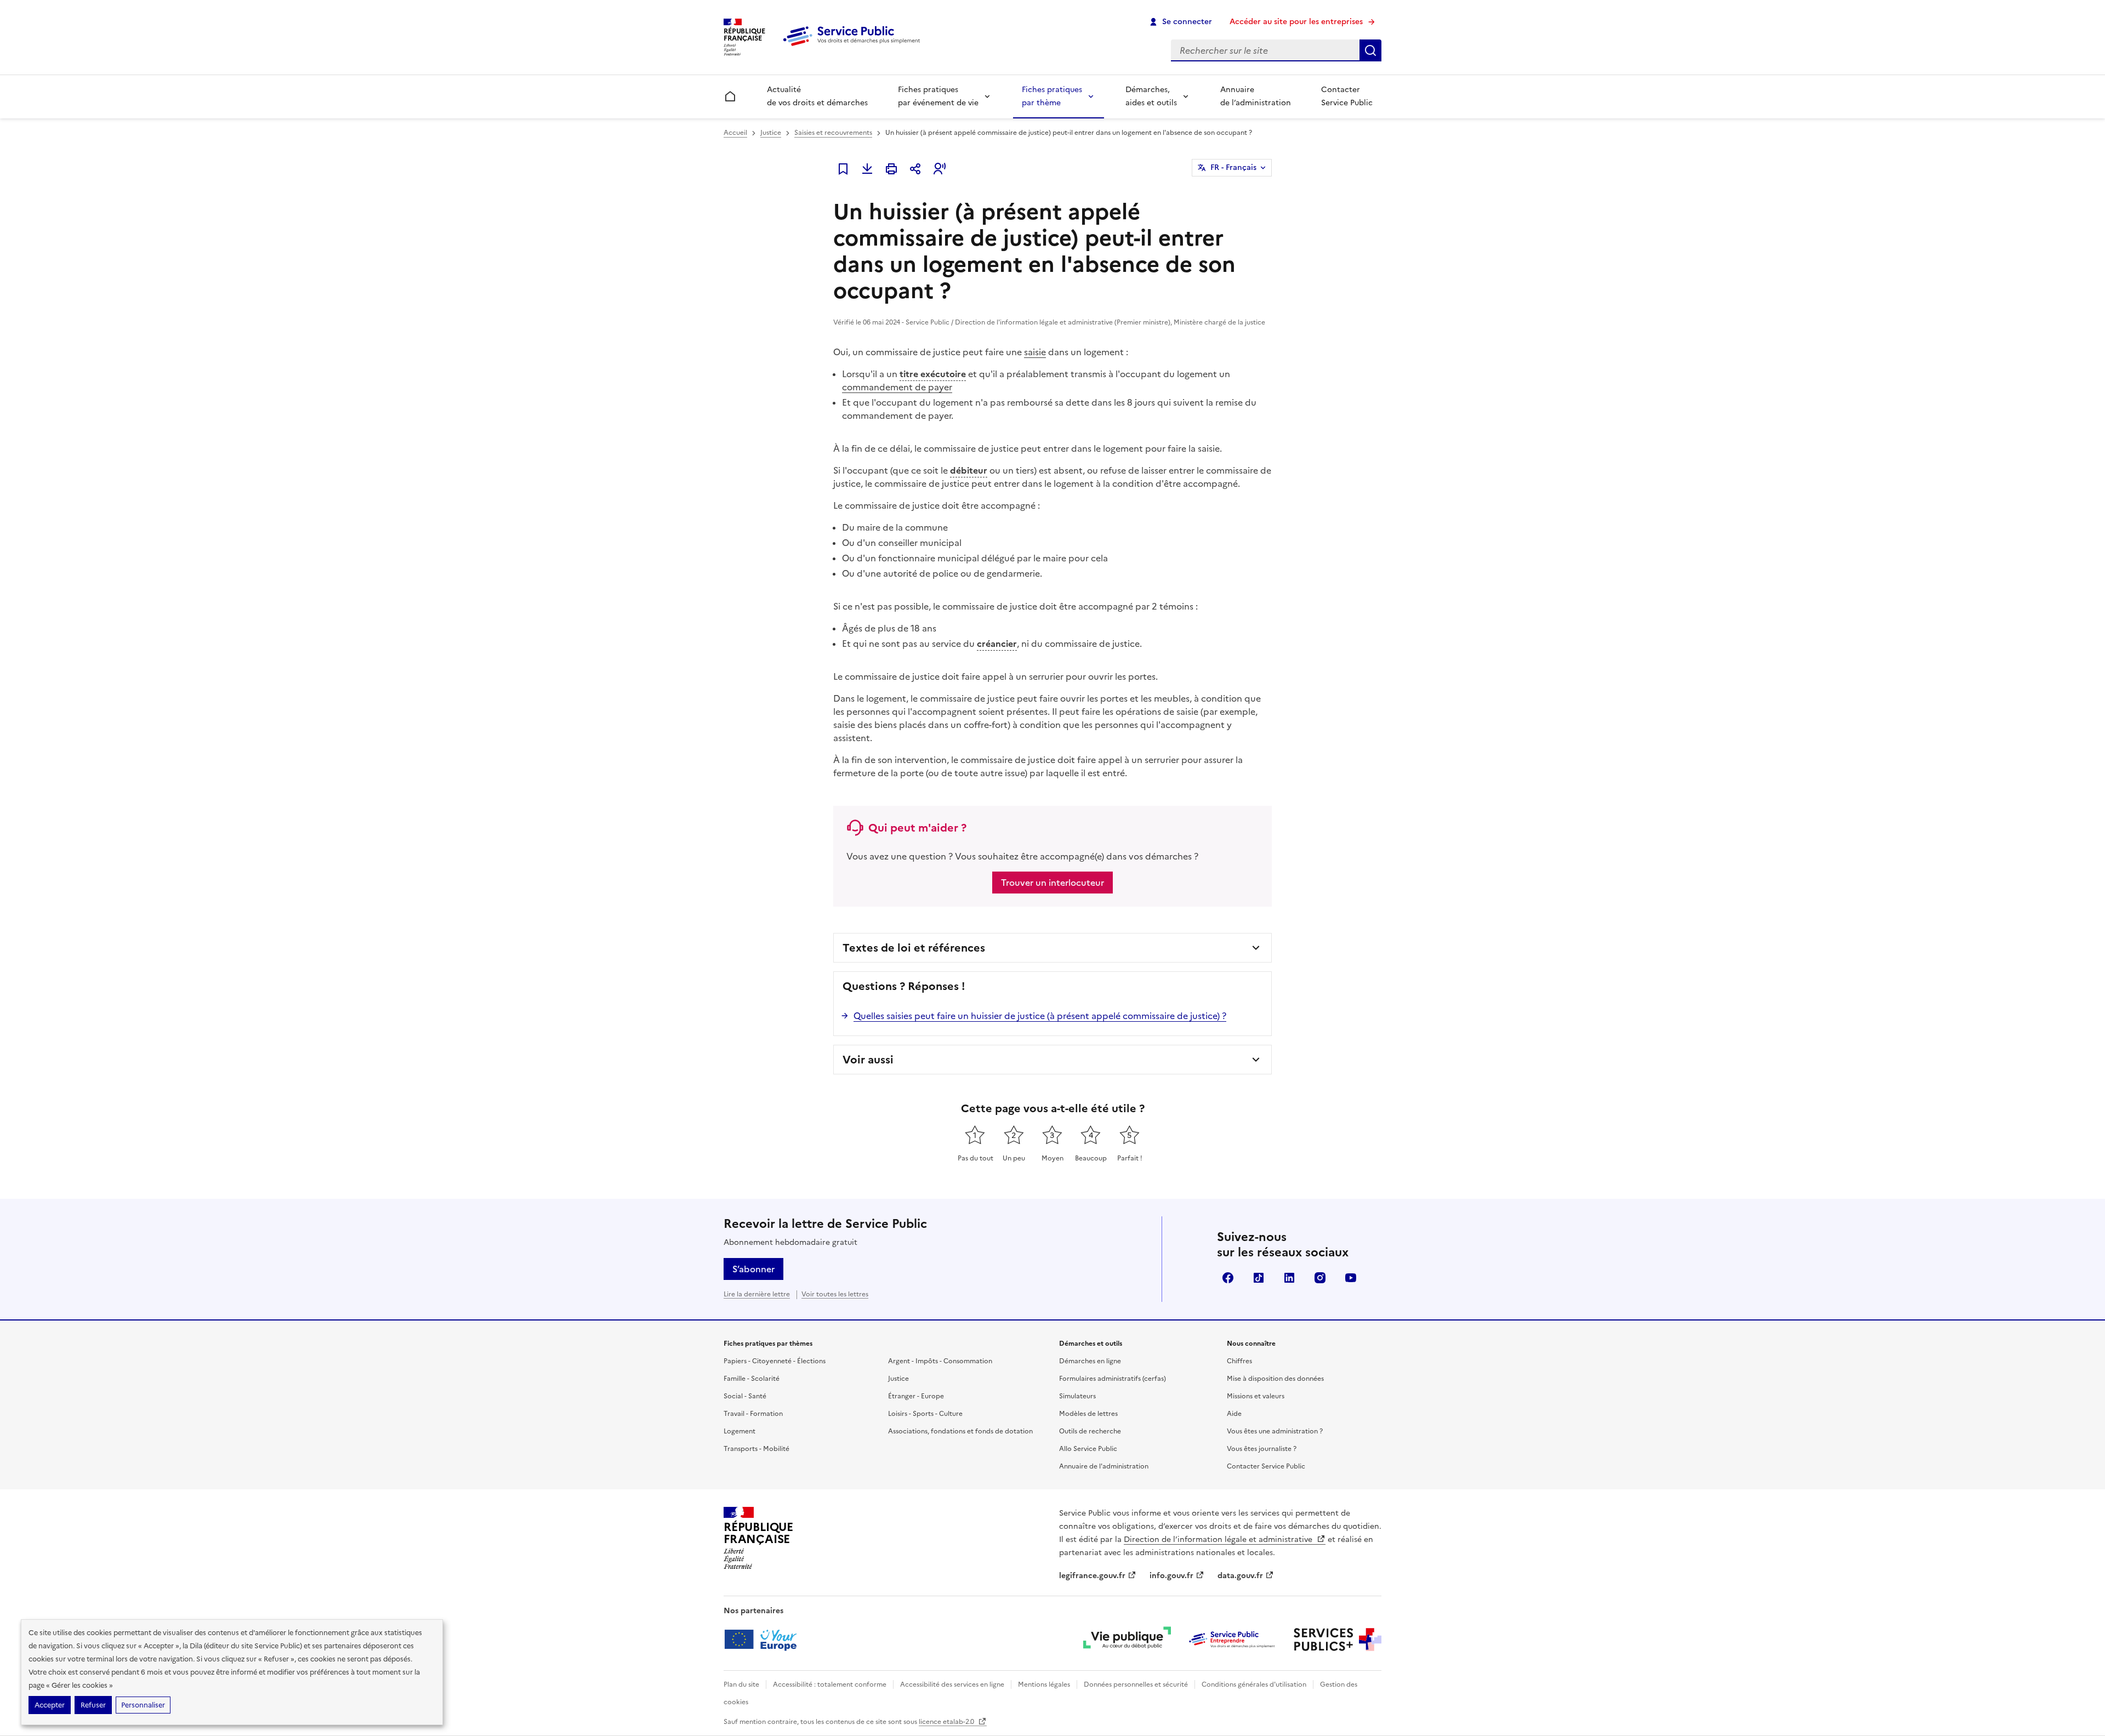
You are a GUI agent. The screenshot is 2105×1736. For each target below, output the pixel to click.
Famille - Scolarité (752, 1379)
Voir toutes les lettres (835, 1294)
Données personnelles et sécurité (1136, 1684)
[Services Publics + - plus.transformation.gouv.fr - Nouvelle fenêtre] (1338, 1640)
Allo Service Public (1088, 1449)
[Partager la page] (915, 169)
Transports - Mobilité (756, 1449)
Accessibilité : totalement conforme (830, 1684)
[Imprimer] (891, 169)
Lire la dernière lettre (757, 1294)
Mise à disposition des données (1275, 1379)
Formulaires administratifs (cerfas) (1113, 1379)
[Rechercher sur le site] (1370, 50)
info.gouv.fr (1171, 1576)
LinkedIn (1289, 1278)
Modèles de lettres (1088, 1414)
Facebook (1228, 1278)
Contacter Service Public (1347, 96)
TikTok (1259, 1278)
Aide (1234, 1414)
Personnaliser (143, 1705)
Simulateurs (1077, 1396)
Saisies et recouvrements (833, 133)
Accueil (735, 133)
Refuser (93, 1705)
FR (1233, 167)
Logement (739, 1431)
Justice (771, 133)
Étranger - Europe (916, 1396)
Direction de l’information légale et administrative (1219, 1539)
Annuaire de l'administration (1104, 1466)
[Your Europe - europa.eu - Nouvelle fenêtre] (764, 1640)
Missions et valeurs (1256, 1396)
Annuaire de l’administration (1256, 96)
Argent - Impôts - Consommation (940, 1361)
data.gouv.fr (1240, 1576)
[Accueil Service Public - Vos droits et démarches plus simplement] (854, 47)
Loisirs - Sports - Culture (925, 1414)
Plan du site (741, 1684)
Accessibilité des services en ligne (952, 1684)
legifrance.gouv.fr (1092, 1576)
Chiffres (1239, 1361)
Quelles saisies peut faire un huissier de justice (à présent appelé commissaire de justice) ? (1040, 1016)
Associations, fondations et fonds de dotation (960, 1431)
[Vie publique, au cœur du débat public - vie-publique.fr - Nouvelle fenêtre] (1127, 1640)
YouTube (1351, 1278)
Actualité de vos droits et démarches (817, 96)
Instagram (1320, 1278)
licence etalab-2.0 (947, 1722)
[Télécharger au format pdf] (867, 169)
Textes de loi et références (914, 948)
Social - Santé (745, 1396)
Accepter (50, 1705)
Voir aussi (868, 1060)
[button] (940, 169)
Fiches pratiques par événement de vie (938, 96)
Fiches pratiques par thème (1052, 96)
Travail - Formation (753, 1414)
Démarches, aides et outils (1151, 96)
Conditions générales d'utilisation (1254, 1684)
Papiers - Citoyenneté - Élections (775, 1361)
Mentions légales (1044, 1684)
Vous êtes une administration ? (1275, 1431)
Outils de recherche (1090, 1431)
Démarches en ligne (1090, 1361)
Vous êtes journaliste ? (1262, 1449)
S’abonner (753, 1269)
